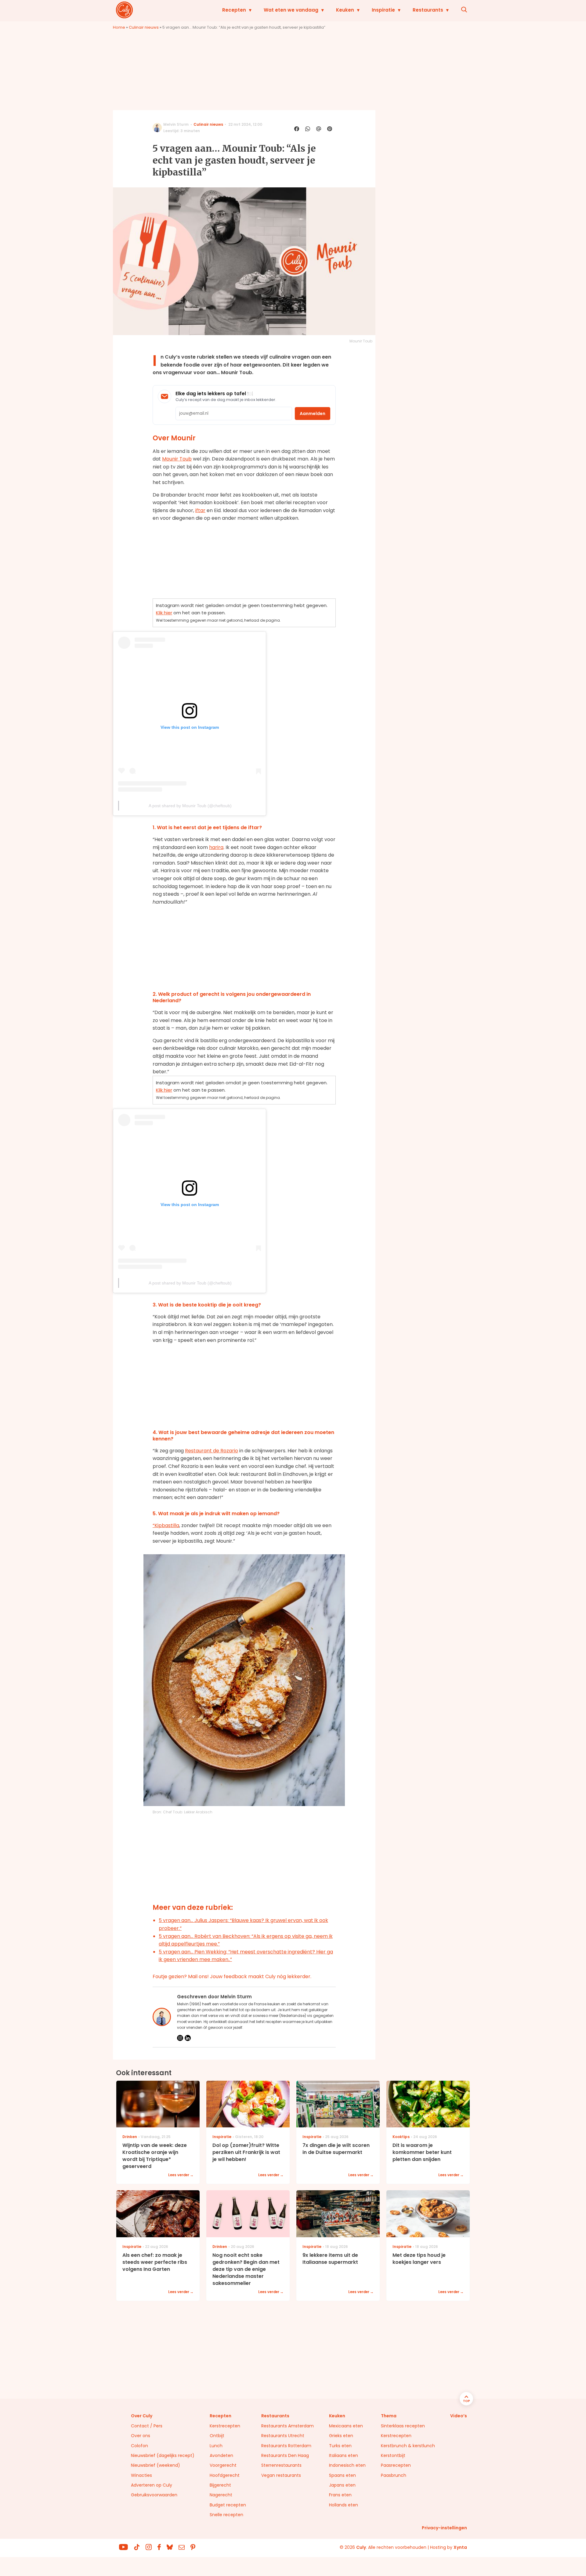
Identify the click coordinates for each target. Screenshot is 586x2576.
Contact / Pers (147, 2426)
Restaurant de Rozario (212, 1451)
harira (216, 847)
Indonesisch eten (347, 2465)
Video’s (459, 2416)
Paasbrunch (394, 2475)
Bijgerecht (220, 2485)
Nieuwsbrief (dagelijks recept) (163, 2455)
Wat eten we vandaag (291, 10)
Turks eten (340, 2446)
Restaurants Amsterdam (288, 2426)
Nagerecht (221, 2495)
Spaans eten (342, 2475)
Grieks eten (341, 2436)
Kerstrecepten (225, 2426)
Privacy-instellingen (444, 2528)
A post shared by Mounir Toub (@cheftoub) (190, 806)
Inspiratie (383, 10)
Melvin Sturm (176, 124)
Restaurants (428, 10)
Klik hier (164, 613)
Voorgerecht (223, 2465)
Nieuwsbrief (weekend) (156, 2465)
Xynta (460, 2547)
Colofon (139, 2446)
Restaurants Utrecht (283, 2436)
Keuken (345, 10)
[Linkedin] (188, 2038)
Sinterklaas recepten (403, 2426)
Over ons (141, 2436)
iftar (200, 510)
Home (119, 27)
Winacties (141, 2475)
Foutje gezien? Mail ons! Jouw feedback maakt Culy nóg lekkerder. (232, 1976)
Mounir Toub (177, 459)
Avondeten (221, 2455)
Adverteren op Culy (152, 2485)
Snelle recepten (226, 2515)
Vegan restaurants (281, 2475)
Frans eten (340, 2495)
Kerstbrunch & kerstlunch (408, 2446)
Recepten (234, 10)
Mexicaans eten (346, 2426)
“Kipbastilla (166, 1525)
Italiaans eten (344, 2455)
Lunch (216, 2446)
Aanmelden (313, 414)
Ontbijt (217, 2436)
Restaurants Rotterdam (286, 2446)
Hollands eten (344, 2505)
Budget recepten (228, 2505)
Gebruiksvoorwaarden (154, 2495)
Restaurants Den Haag (285, 2455)
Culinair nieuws (144, 27)
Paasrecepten (396, 2465)
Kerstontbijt (393, 2455)
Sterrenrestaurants (281, 2465)
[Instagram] (180, 2038)
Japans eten (342, 2485)
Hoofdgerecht (225, 2475)
